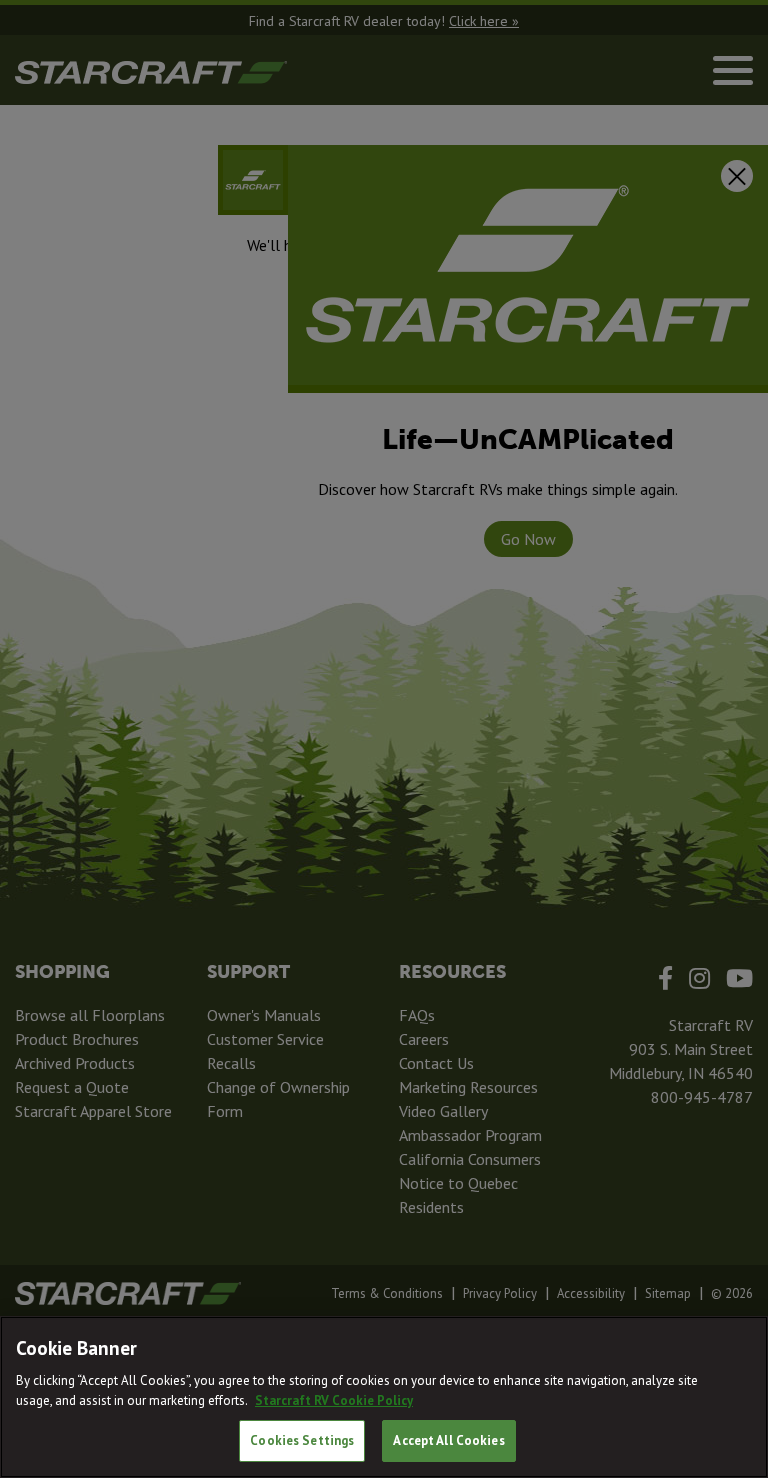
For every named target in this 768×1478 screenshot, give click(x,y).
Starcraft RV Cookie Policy (334, 1400)
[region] (384, 1397)
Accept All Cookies (448, 1440)
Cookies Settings (302, 1440)
